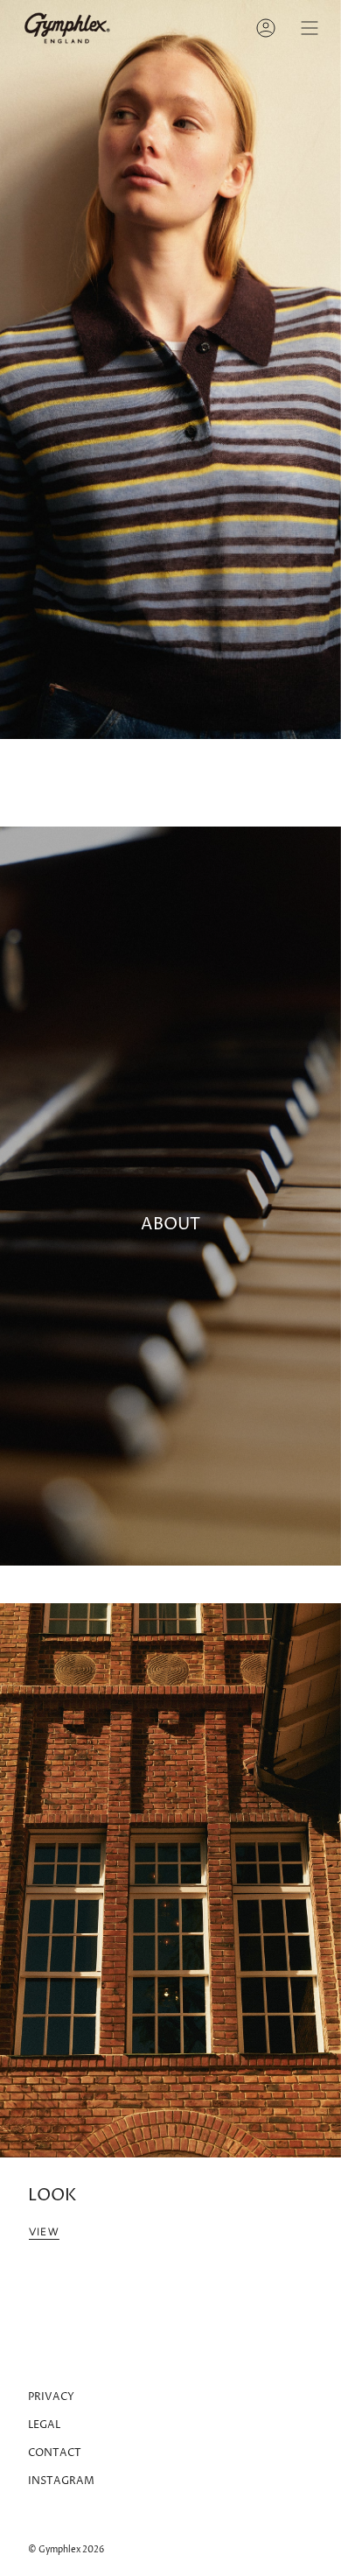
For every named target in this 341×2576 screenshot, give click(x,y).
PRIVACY (51, 2397)
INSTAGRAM (61, 2481)
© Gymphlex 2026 (66, 2550)
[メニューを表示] (310, 28)
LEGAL (44, 2425)
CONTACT (55, 2453)
